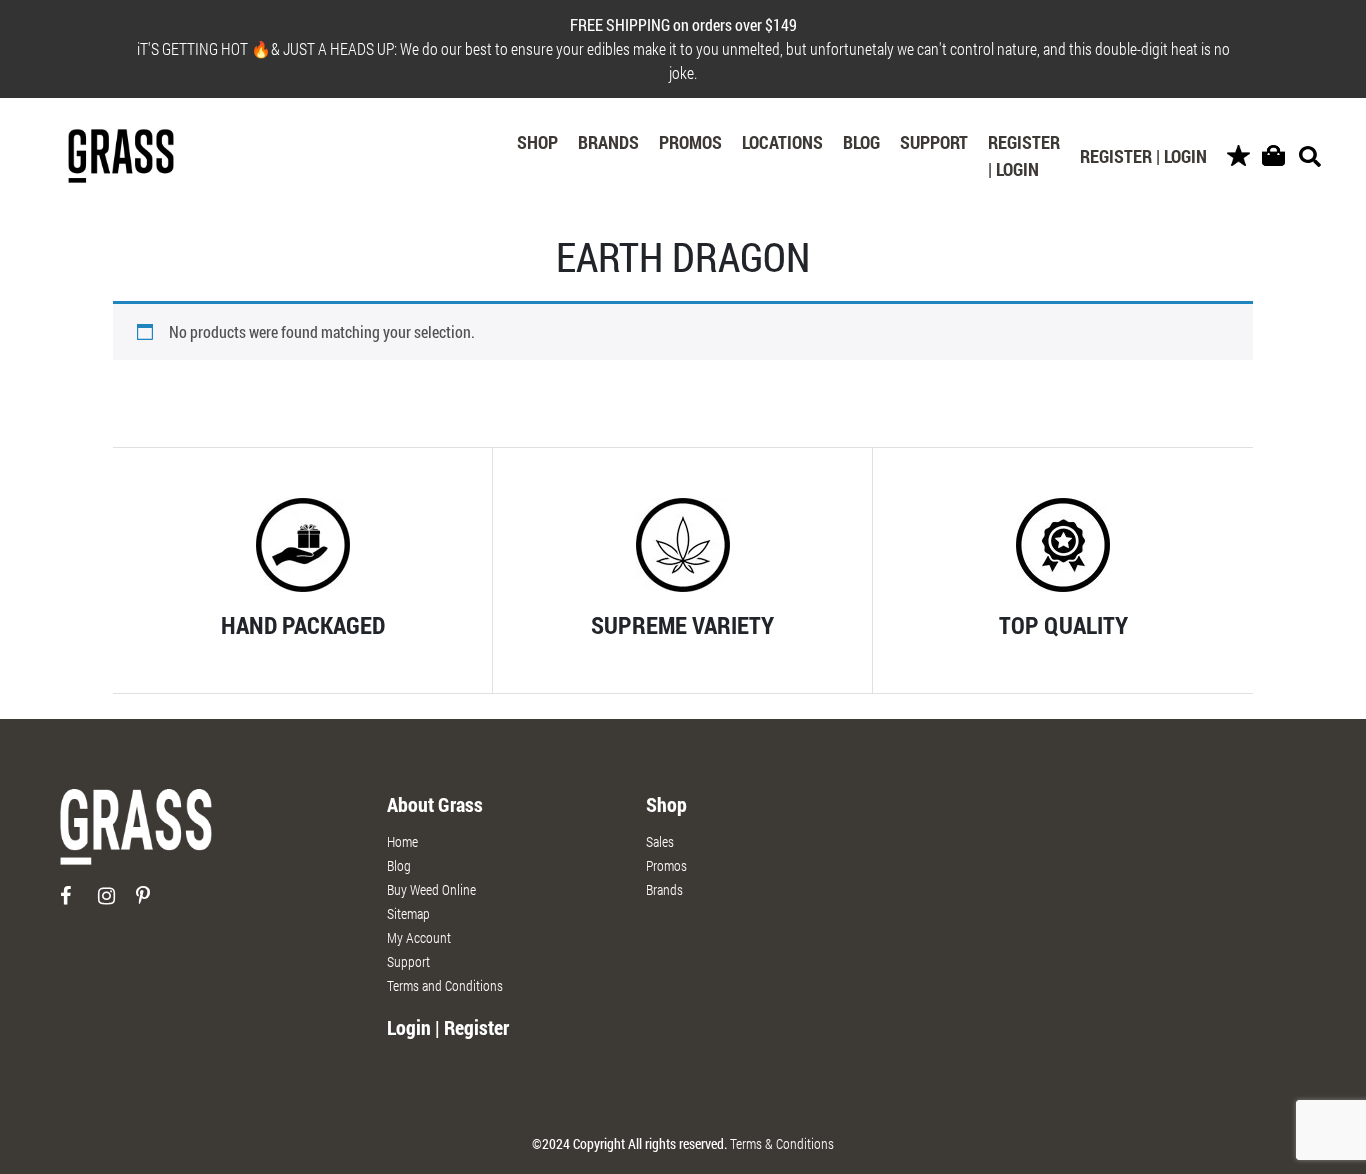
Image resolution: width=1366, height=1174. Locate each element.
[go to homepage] (136, 835)
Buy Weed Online (431, 889)
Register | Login (1024, 155)
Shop (537, 142)
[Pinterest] (153, 903)
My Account (419, 937)
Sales (660, 841)
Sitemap (408, 913)
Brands (608, 142)
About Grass (435, 804)
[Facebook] (77, 903)
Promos (690, 142)
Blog (861, 142)
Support (934, 142)
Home (402, 841)
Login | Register (448, 1027)
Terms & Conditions (782, 1143)
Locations (782, 142)
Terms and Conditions (445, 985)
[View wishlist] (1238, 156)
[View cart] (1273, 156)
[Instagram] (115, 903)
